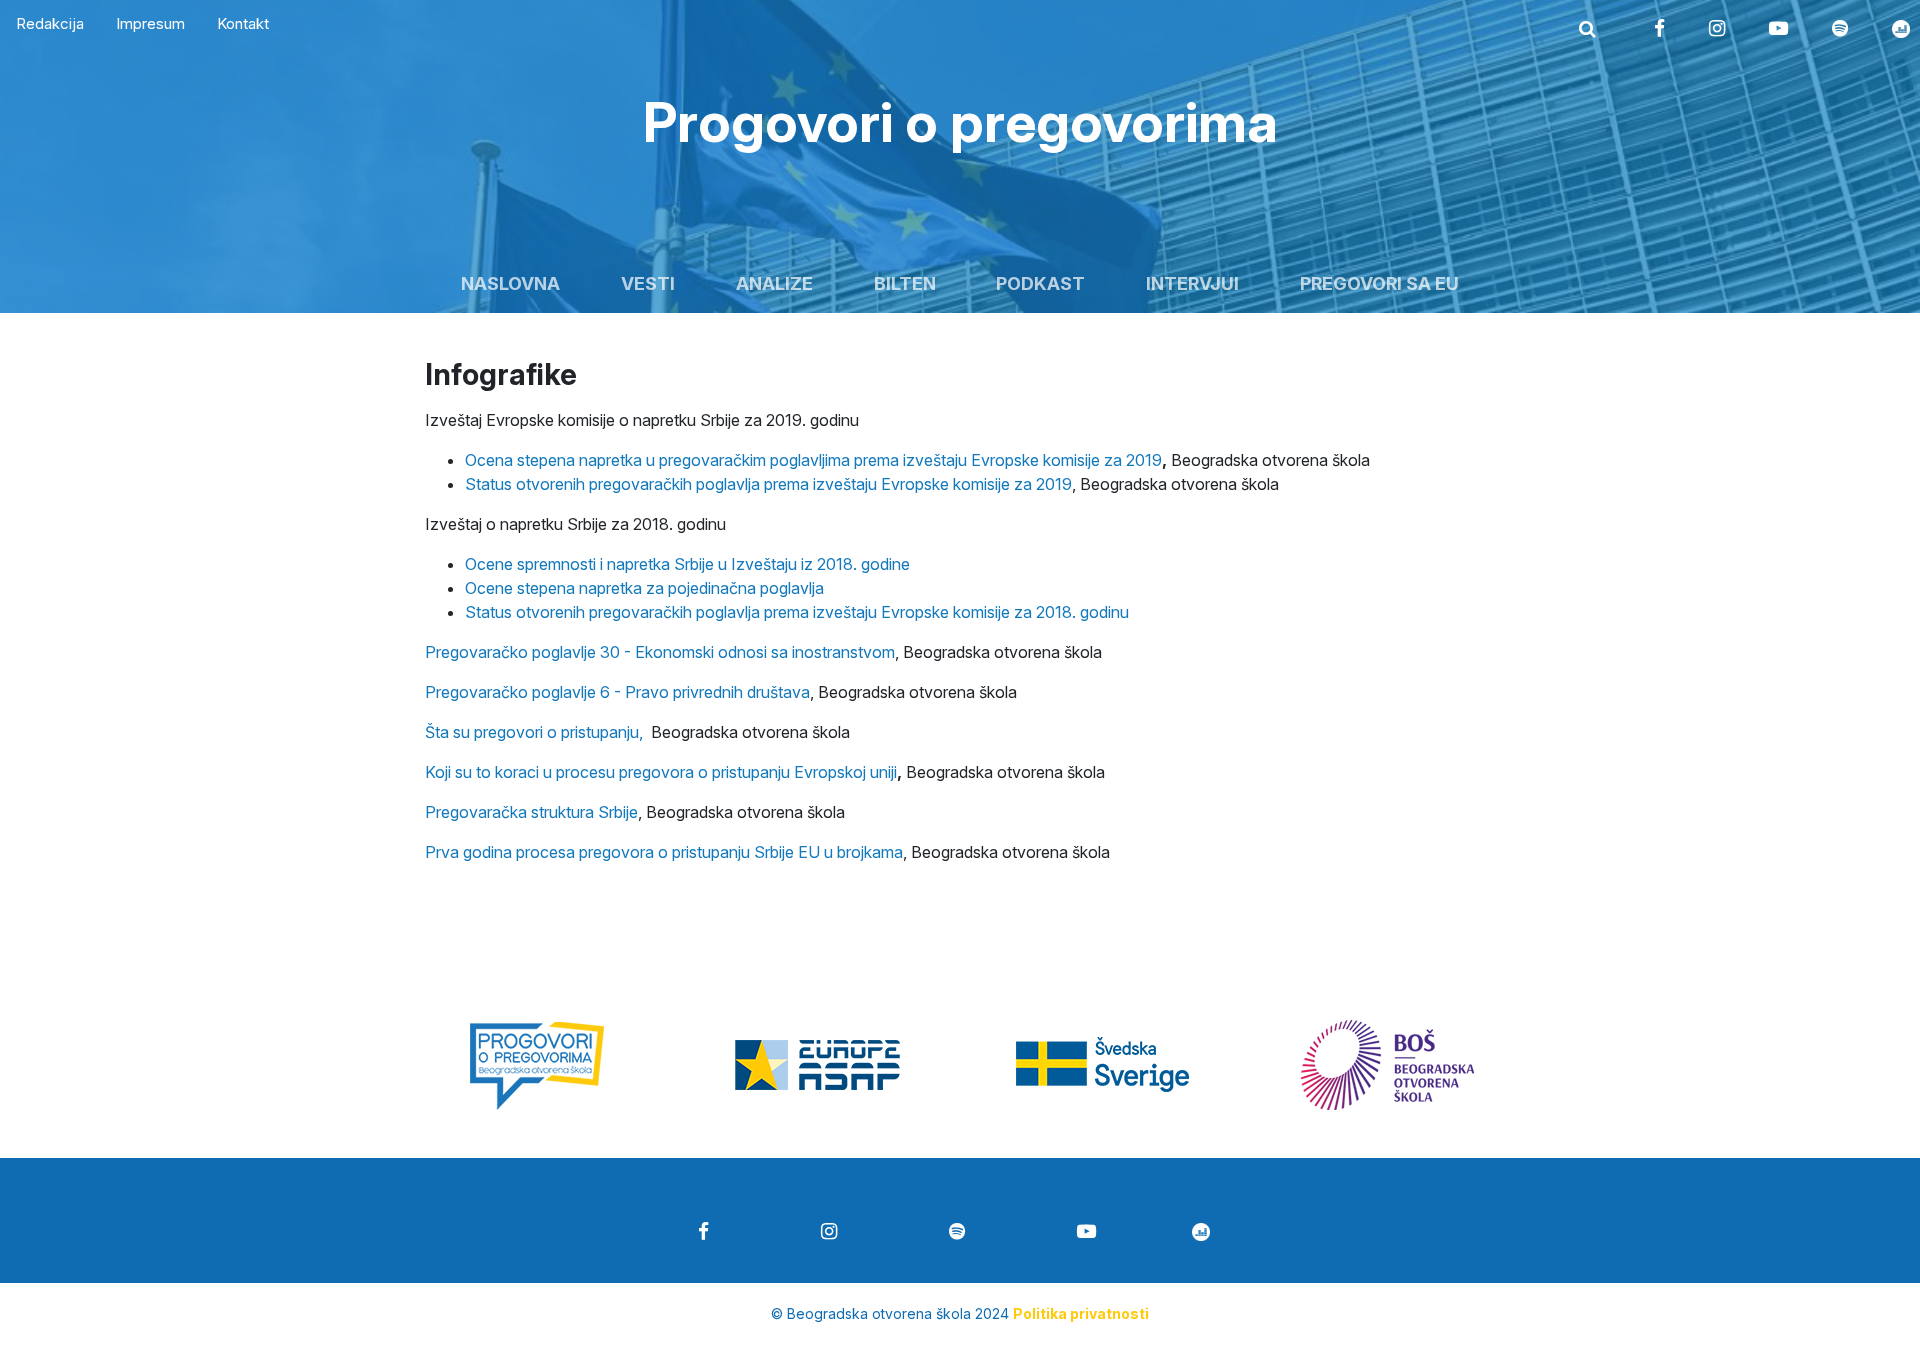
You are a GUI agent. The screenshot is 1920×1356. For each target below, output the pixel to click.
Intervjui (1192, 283)
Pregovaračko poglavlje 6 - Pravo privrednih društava (617, 692)
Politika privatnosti (1081, 1313)
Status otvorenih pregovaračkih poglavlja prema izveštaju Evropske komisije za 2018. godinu (797, 612)
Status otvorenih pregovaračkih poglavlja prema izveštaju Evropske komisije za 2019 (768, 484)
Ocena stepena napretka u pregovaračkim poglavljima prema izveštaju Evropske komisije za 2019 (813, 460)
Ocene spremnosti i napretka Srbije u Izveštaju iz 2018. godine (687, 564)
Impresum (150, 23)
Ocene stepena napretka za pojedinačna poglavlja (644, 588)
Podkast (1040, 283)
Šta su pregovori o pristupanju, (534, 732)
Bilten (905, 283)
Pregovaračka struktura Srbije (531, 812)
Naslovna (510, 283)
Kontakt (243, 23)
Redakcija (50, 23)
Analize (774, 283)
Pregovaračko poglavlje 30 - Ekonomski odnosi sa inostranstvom (660, 652)
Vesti (648, 283)
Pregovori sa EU (1379, 283)
